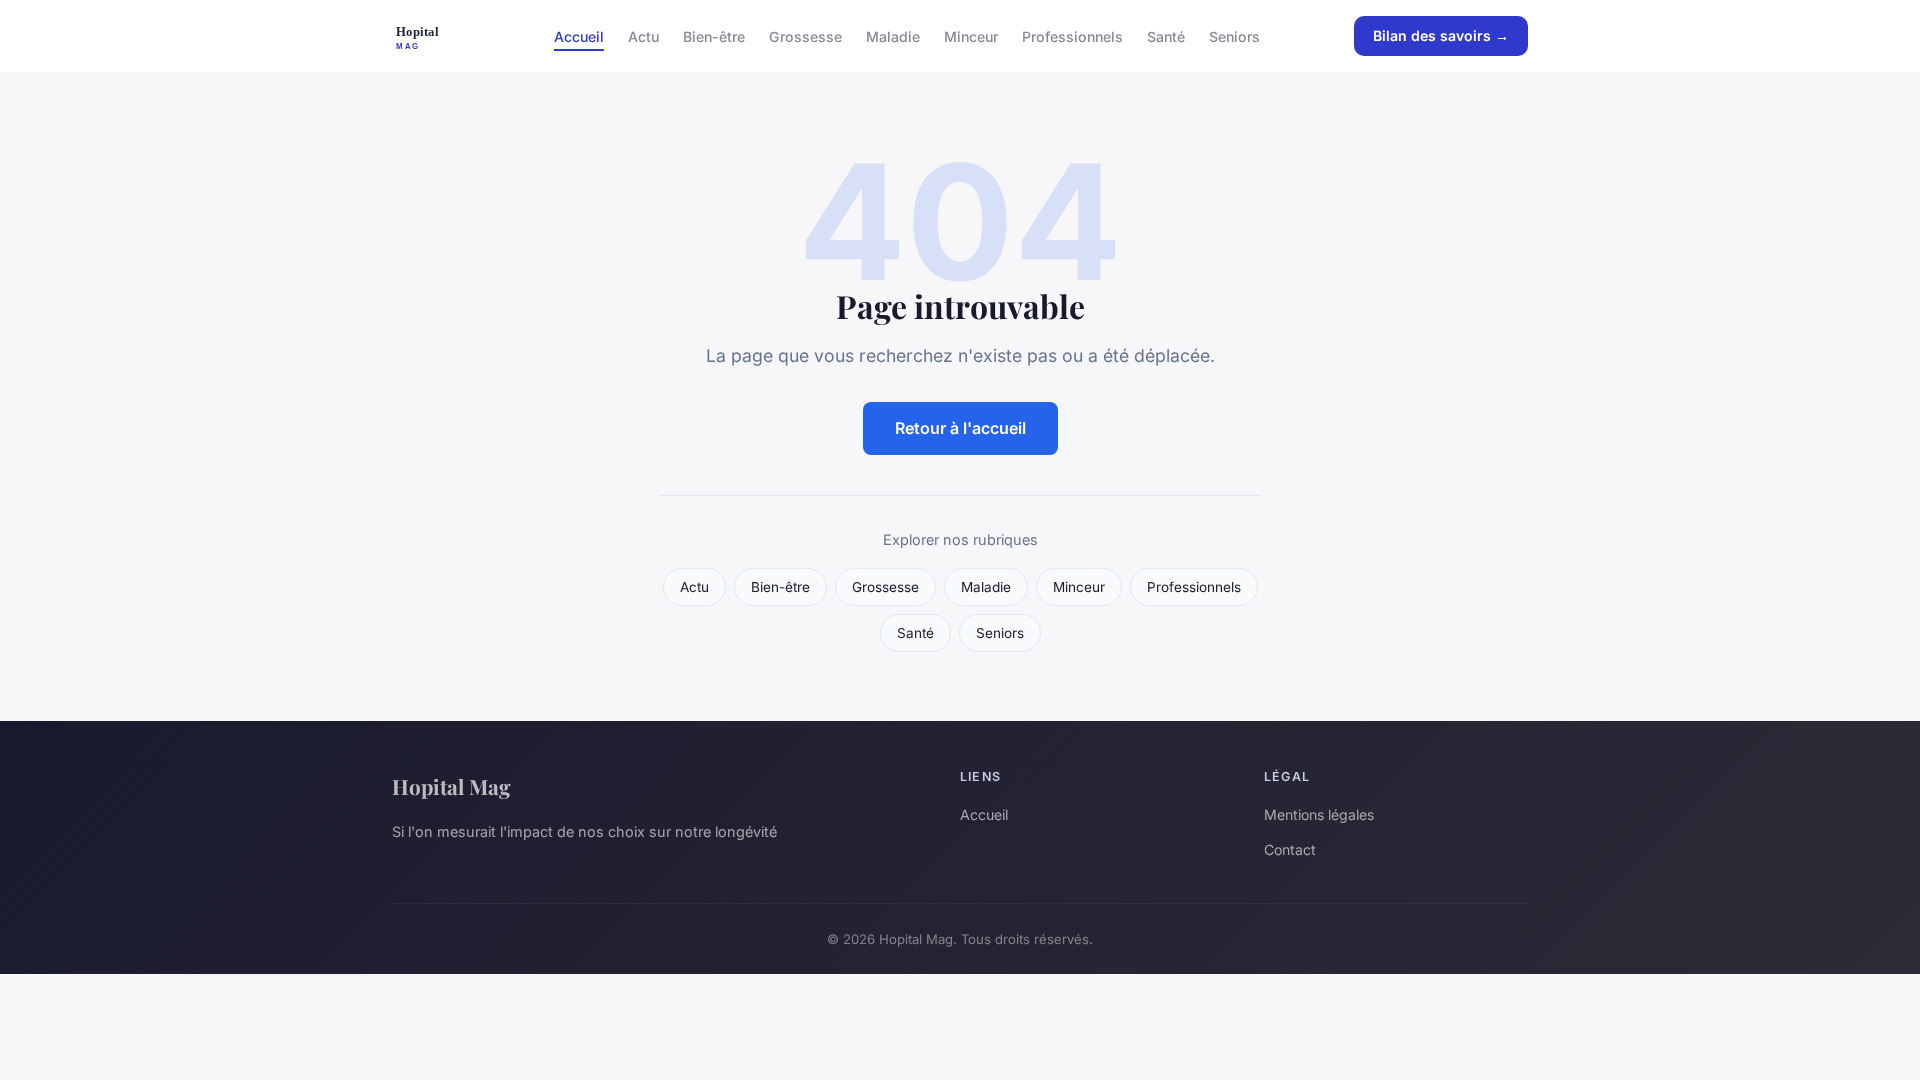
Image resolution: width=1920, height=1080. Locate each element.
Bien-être (714, 35)
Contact (1290, 849)
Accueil (579, 35)
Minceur (971, 35)
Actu (643, 35)
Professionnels (1072, 35)
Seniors (1234, 35)
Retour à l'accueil (960, 428)
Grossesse (805, 35)
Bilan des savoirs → (1441, 35)
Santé (1166, 35)
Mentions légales (1319, 814)
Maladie (893, 35)
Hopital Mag (451, 786)
